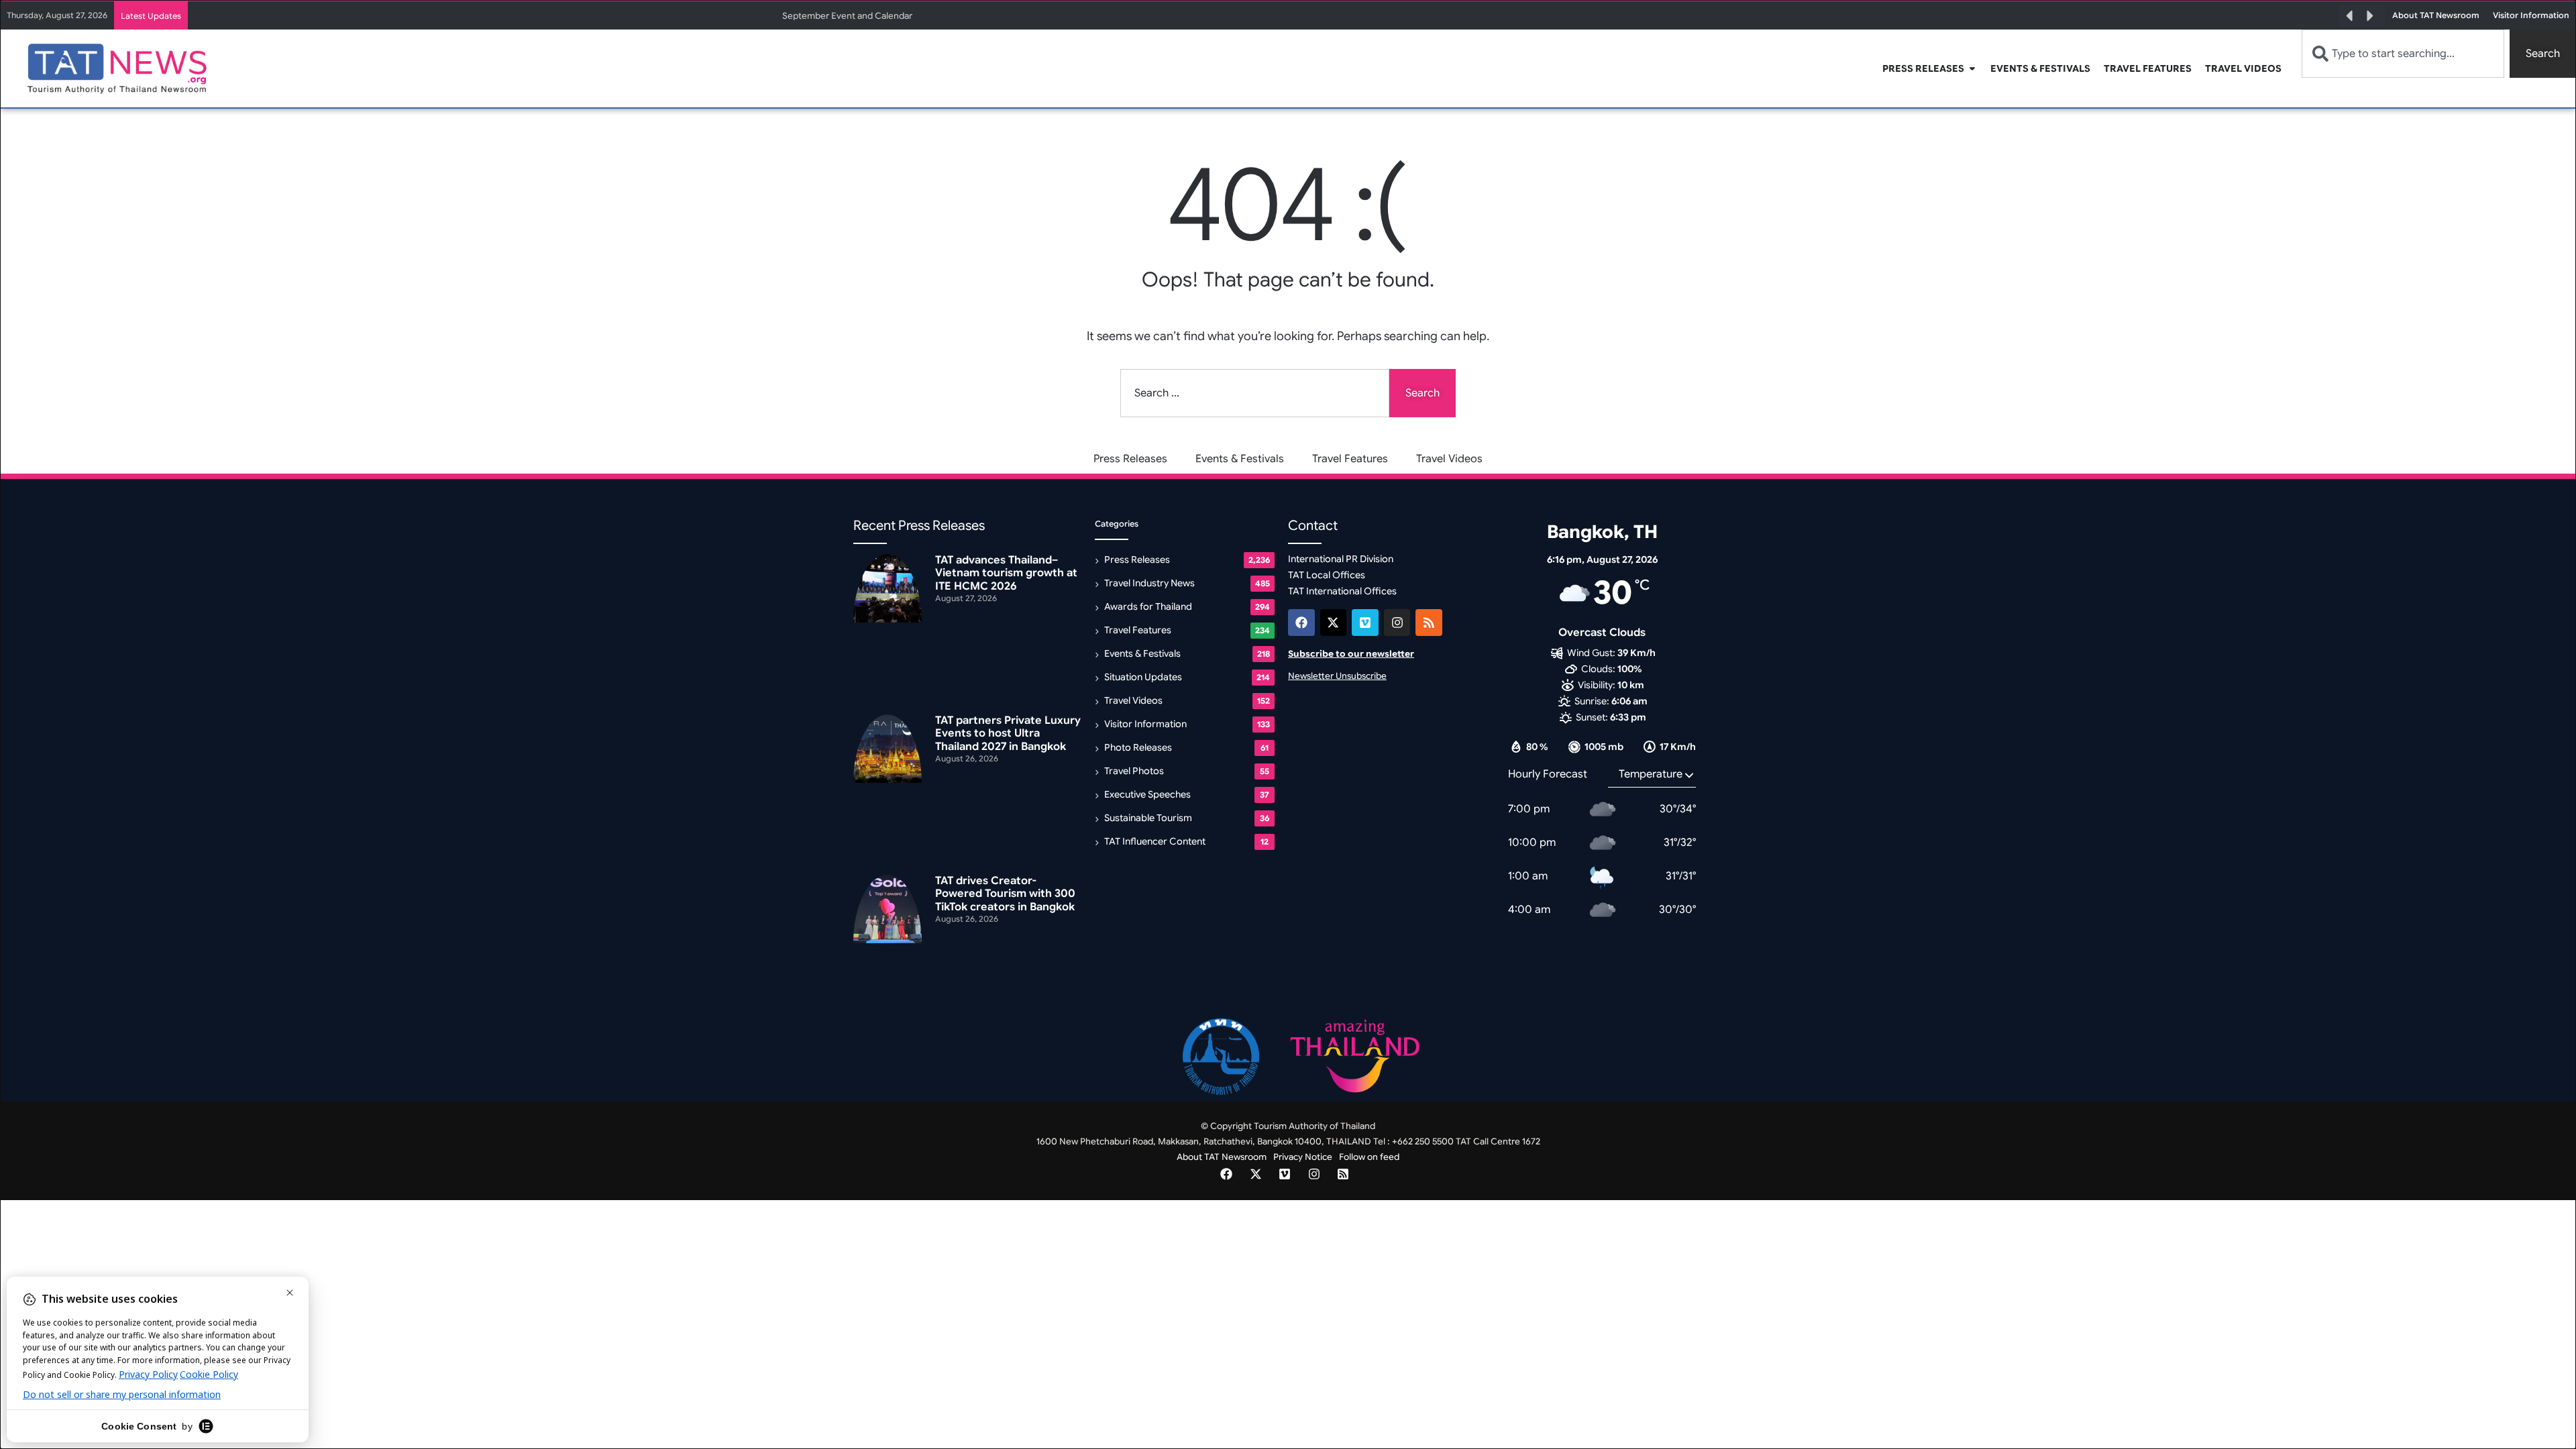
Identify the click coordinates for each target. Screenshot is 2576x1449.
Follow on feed (1369, 1157)
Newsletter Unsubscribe (1337, 676)
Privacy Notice (1303, 1157)
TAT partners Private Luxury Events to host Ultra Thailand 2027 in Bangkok (1008, 733)
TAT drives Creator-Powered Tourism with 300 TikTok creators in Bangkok (1005, 894)
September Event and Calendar (847, 16)
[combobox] (2403, 54)
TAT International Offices (1342, 591)
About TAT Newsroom (1222, 1157)
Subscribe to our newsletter (1351, 654)
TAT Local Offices (1327, 575)
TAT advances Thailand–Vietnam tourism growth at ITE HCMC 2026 (1006, 573)
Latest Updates (151, 16)
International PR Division (1341, 559)
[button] (2349, 16)
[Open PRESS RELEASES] (1972, 69)
